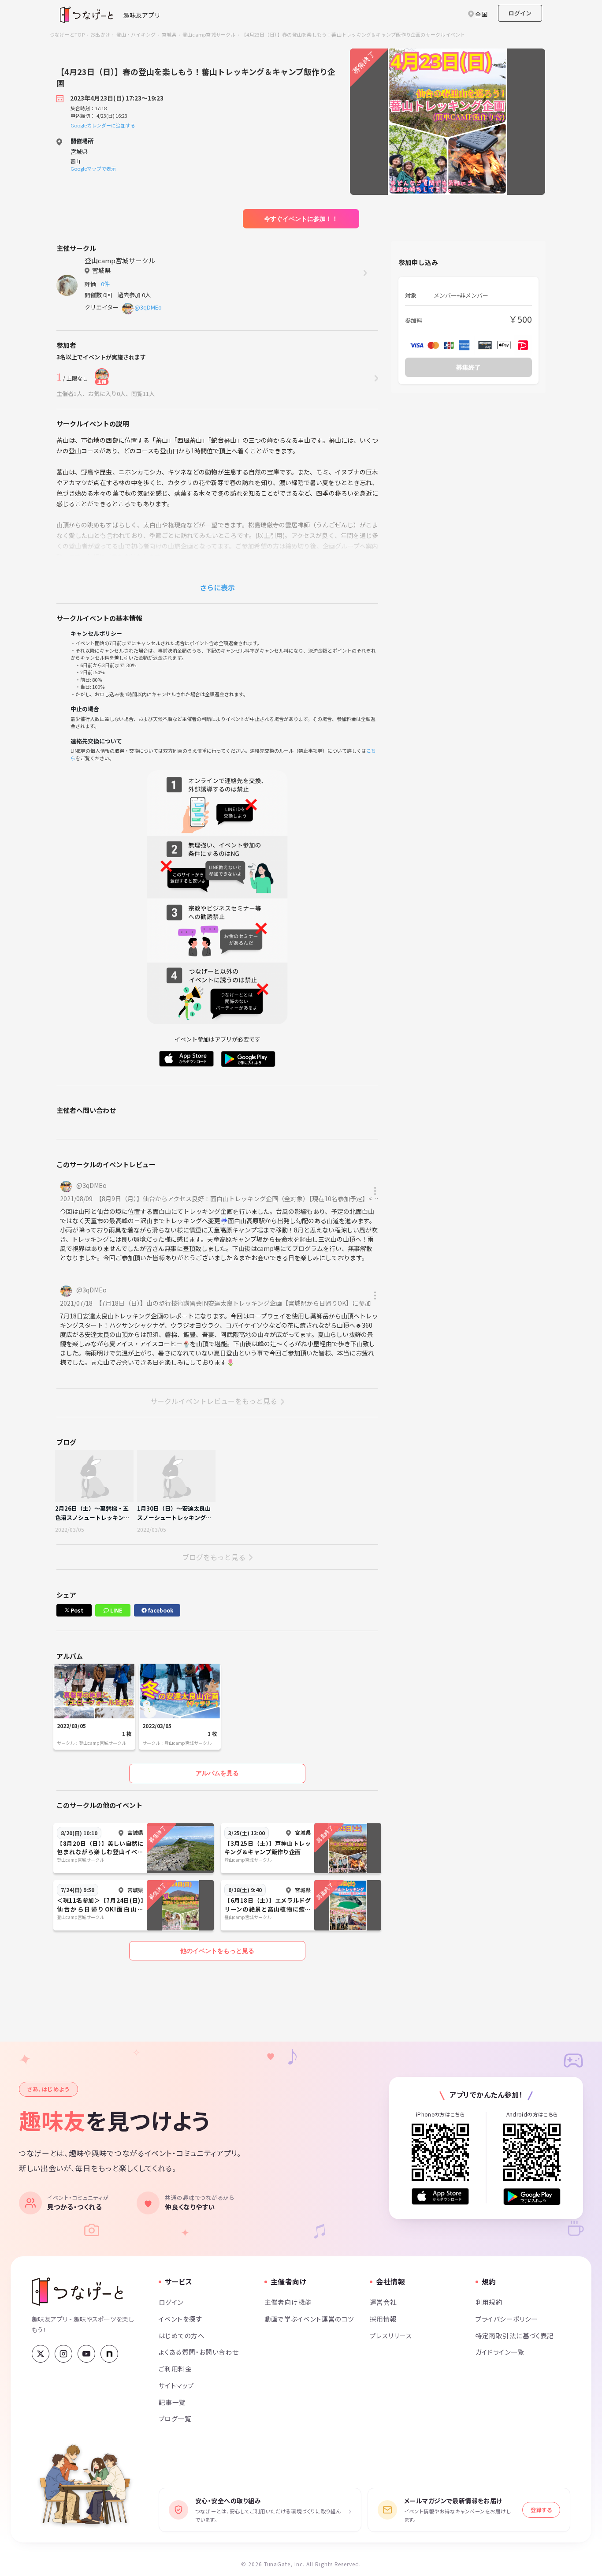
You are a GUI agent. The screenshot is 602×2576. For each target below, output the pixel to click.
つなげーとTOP (67, 34)
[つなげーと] (77, 2292)
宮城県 (169, 34)
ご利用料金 (175, 2369)
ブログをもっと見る (214, 1557)
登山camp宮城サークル (209, 34)
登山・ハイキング (136, 34)
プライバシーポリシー (507, 2319)
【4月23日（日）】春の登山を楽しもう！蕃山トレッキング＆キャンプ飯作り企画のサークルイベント (353, 34)
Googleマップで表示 (93, 168)
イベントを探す (180, 2319)
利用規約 (489, 2302)
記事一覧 (172, 2402)
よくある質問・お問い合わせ (199, 2352)
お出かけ (100, 34)
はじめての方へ (182, 2335)
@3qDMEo (148, 307)
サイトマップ (177, 2385)
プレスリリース (391, 2335)
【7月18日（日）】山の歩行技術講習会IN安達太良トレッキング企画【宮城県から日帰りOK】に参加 (235, 1303)
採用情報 (383, 2319)
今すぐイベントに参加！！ (301, 219)
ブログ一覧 (175, 2418)
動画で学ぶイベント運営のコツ (309, 2319)
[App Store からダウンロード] (440, 2197)
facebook (160, 1610)
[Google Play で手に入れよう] (532, 2197)
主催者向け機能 (288, 2302)
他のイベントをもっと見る (217, 1951)
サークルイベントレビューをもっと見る (214, 1401)
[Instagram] (63, 2354)
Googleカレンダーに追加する (103, 125)
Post (76, 1610)
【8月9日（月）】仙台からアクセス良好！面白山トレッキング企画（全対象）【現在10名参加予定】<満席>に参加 (253, 1198)
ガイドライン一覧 (500, 2352)
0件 (107, 284)
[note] (109, 2354)
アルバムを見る (217, 1773)
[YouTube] (86, 2354)
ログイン (520, 13)
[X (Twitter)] (41, 2354)
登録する (541, 2510)
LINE (115, 1610)
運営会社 (383, 2302)
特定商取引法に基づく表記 (515, 2335)
